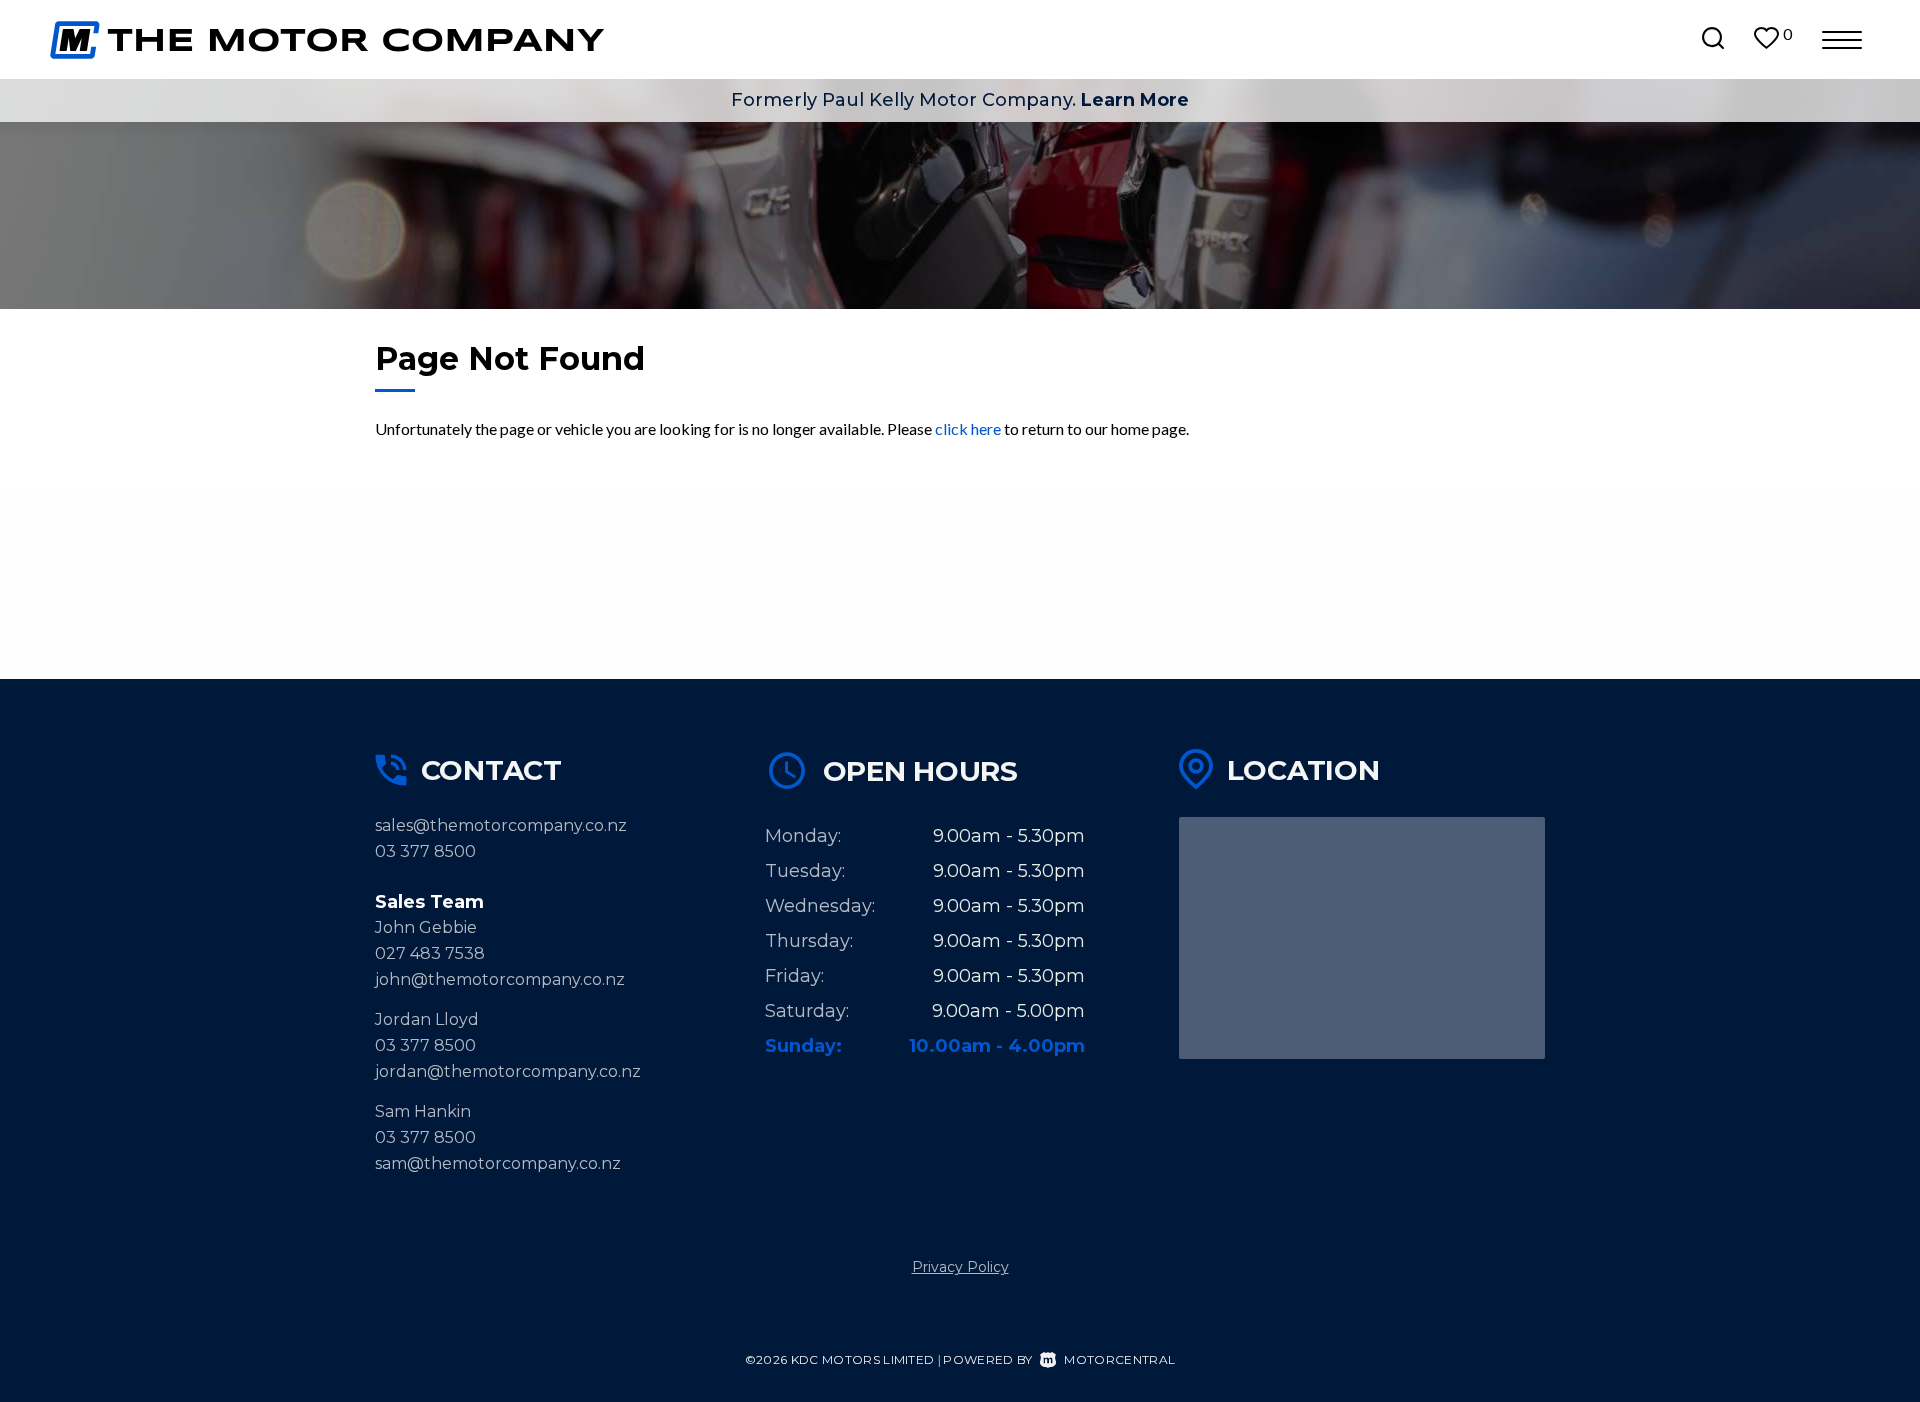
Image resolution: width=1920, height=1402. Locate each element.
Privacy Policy (960, 1267)
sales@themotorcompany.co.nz (501, 825)
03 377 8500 (425, 851)
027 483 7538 (430, 953)
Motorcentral (1119, 1359)
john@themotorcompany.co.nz (500, 979)
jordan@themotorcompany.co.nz (508, 1071)
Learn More (1135, 100)
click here (968, 428)
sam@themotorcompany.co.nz (498, 1163)
